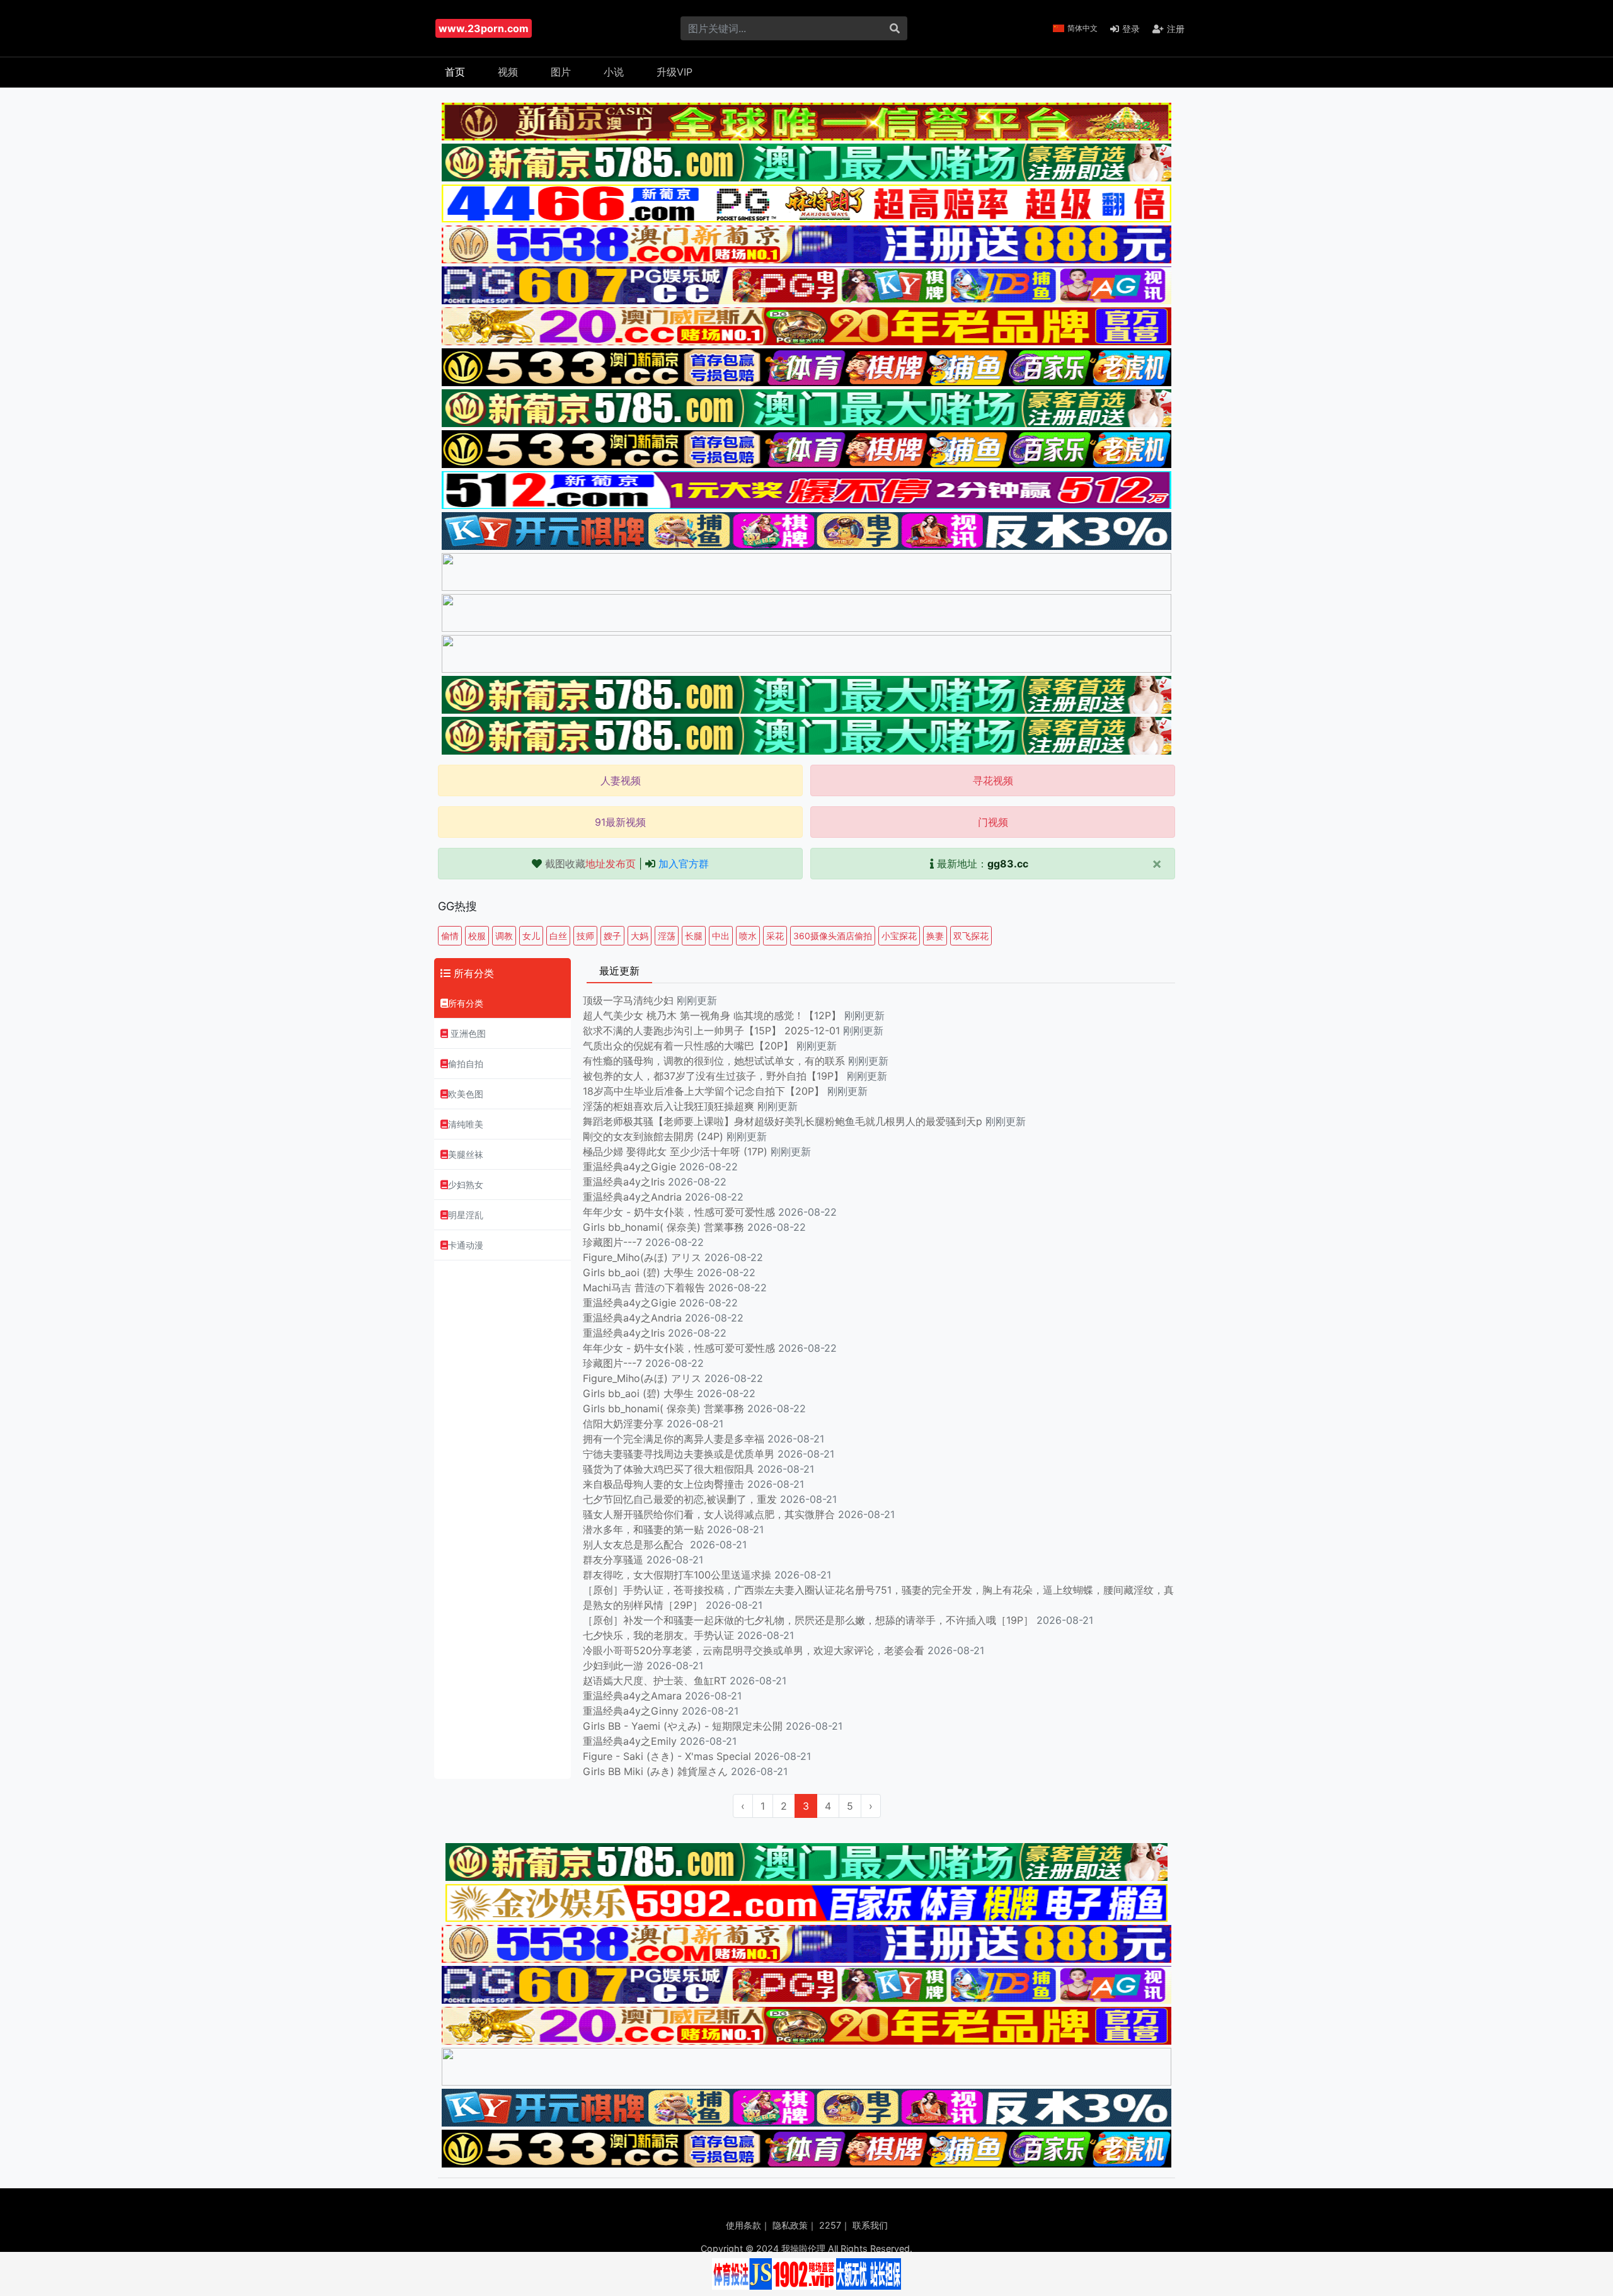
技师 (585, 936)
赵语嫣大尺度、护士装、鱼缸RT (655, 1681)
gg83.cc (1008, 864)
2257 (830, 2225)
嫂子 (612, 936)
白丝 (558, 936)
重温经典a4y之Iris (624, 1182)
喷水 (748, 936)
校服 (477, 936)
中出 (721, 936)
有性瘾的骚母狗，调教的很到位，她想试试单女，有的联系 (715, 1061)
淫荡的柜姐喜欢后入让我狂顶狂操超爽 (670, 1106)
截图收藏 (590, 864)
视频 (508, 72)
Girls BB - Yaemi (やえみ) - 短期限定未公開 (683, 1726)
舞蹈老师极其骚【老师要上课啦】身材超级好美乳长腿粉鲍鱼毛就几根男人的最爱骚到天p (784, 1121)
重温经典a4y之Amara (632, 1696)
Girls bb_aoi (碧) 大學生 (638, 1272)
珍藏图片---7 (612, 1242)
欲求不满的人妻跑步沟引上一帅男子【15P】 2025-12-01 (711, 1031)
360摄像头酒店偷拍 (833, 936)
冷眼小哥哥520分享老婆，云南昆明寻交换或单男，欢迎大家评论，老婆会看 (754, 1650)
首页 (455, 72)
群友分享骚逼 (613, 1560)
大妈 (640, 936)
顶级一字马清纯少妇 (628, 1000)
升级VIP (674, 72)
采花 (775, 936)
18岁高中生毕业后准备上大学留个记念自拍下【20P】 (705, 1091)
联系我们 (870, 2225)
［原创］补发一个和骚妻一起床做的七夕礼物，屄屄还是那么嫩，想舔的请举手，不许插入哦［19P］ (808, 1620)
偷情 (450, 936)
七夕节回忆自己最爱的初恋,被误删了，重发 (680, 1499)
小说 (614, 72)
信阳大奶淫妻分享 (623, 1424)
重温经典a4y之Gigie (629, 1167)
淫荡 (667, 936)
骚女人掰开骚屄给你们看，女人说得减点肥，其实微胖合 (709, 1514)
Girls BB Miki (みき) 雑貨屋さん (655, 1771)
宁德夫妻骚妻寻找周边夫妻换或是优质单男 (679, 1454)
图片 (561, 72)
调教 (504, 936)
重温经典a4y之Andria (632, 1197)
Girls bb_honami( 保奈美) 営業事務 (663, 1227)
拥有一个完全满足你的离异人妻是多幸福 (674, 1439)
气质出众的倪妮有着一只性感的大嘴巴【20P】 (688, 1046)
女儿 (531, 936)
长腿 (694, 936)
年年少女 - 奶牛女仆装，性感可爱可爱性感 (679, 1212)
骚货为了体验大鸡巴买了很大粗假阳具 (669, 1469)
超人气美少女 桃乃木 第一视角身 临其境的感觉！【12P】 (714, 1015)
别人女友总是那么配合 (635, 1545)
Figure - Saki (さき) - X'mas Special (667, 1756)
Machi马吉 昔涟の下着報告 (644, 1288)
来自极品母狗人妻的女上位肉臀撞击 (663, 1484)
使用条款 (743, 2225)
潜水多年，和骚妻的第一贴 (643, 1529)
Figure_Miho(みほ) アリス (642, 1257)
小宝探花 (899, 936)
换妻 (935, 936)
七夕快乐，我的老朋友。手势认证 (658, 1635)
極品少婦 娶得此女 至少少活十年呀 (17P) (675, 1151)
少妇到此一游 (613, 1665)
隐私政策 (790, 2225)
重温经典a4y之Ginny (631, 1711)
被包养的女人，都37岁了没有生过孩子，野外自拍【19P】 (715, 1076)
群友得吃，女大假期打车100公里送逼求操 (677, 1575)
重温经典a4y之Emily (630, 1741)
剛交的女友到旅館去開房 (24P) (655, 1136)
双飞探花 (971, 936)
